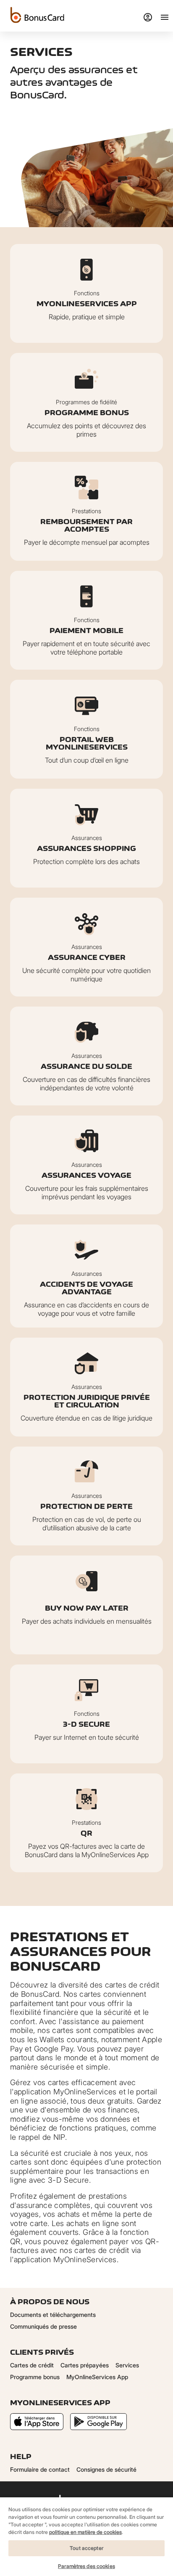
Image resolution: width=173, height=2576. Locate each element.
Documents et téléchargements (53, 2315)
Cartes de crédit (32, 2365)
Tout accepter (86, 2548)
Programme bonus (35, 2377)
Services (127, 2365)
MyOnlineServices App (97, 2377)
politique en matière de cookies (85, 2532)
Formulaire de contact (40, 2469)
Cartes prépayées (85, 2365)
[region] (86, 2536)
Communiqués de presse (43, 2326)
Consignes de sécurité (106, 2469)
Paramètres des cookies (86, 2566)
